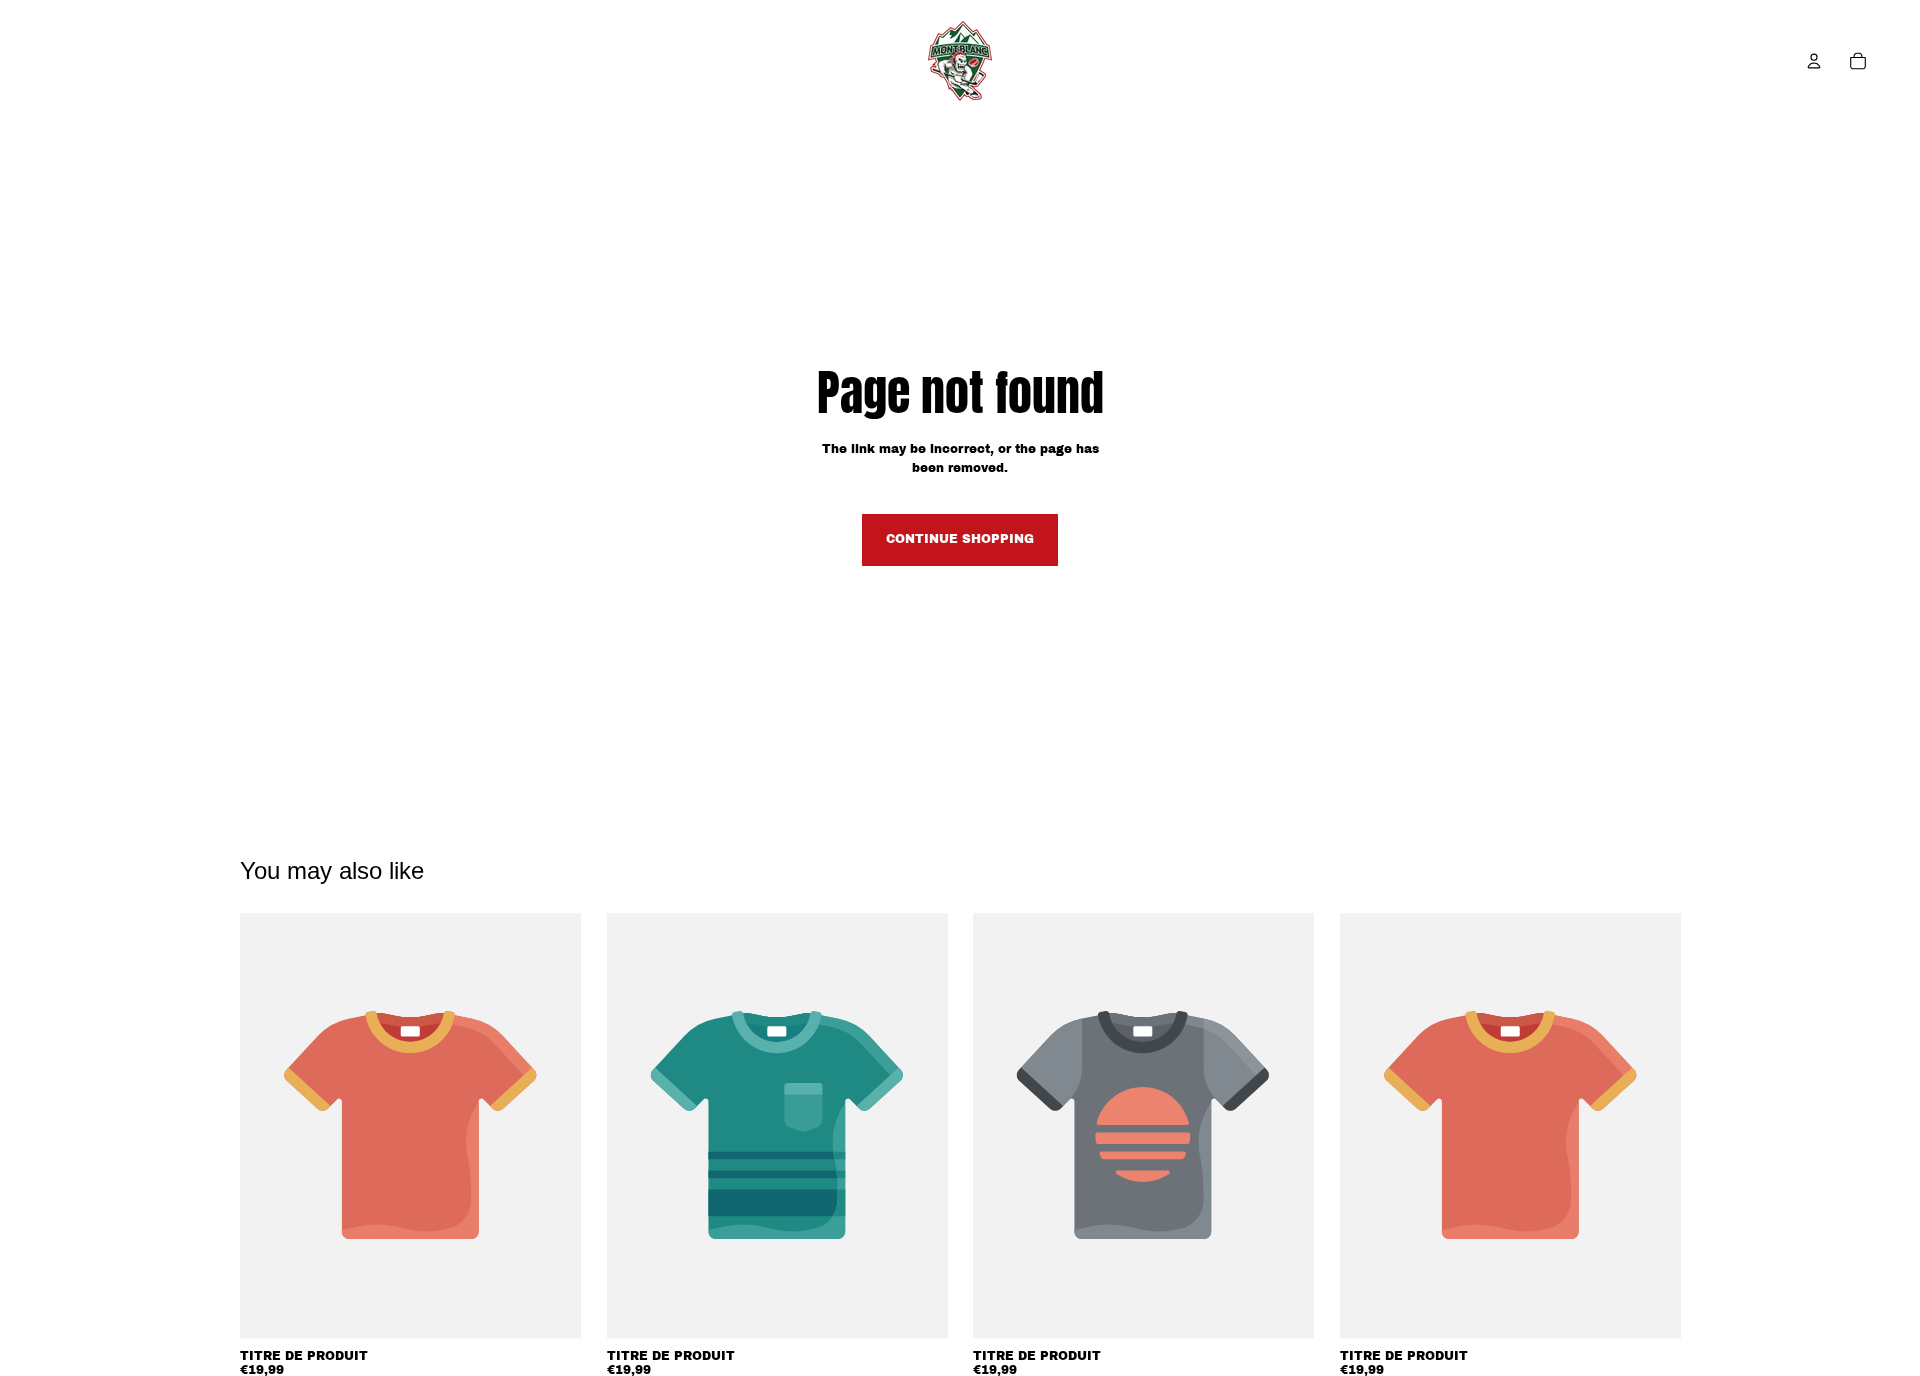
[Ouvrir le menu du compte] (1814, 61)
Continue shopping (960, 539)
